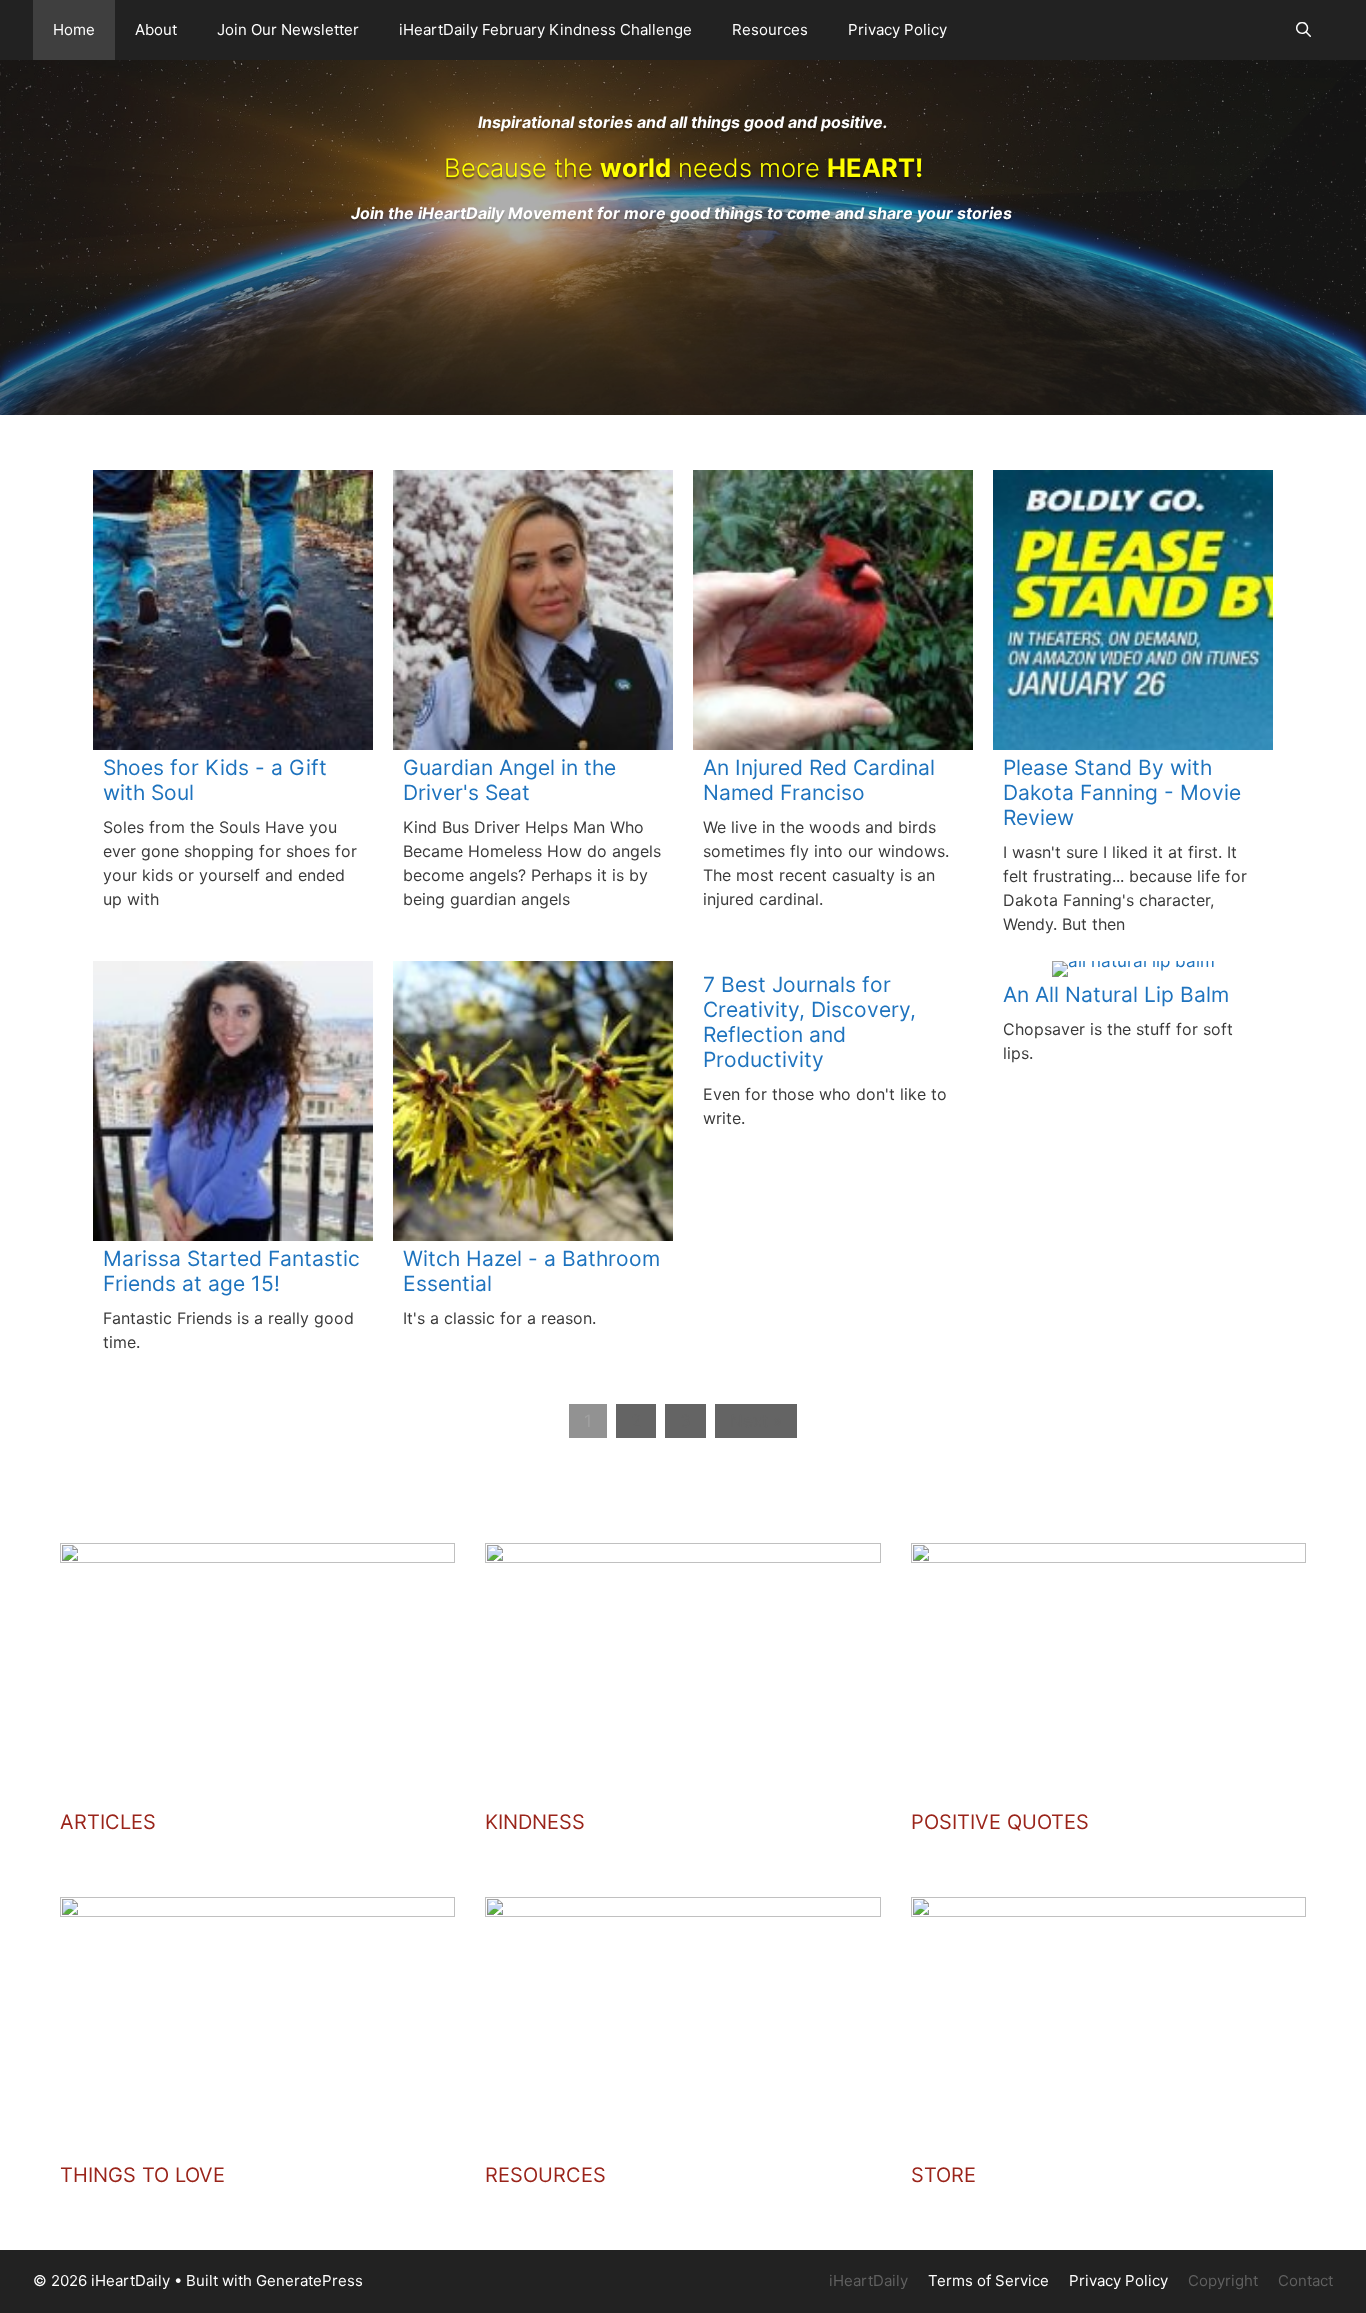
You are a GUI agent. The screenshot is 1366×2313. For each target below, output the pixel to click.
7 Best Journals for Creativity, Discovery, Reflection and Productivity (809, 1022)
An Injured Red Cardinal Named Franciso (819, 780)
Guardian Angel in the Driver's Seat (509, 780)
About (156, 29)
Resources (770, 29)
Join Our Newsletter (288, 29)
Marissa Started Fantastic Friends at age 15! (231, 1271)
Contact (1305, 2280)
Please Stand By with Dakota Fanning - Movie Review (1122, 792)
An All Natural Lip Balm (1116, 994)
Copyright (1223, 2280)
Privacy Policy (897, 29)
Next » (756, 1421)
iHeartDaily (868, 2280)
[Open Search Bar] (1303, 30)
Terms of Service (988, 2280)
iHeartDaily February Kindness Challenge (545, 29)
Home (74, 29)
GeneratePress (309, 2280)
